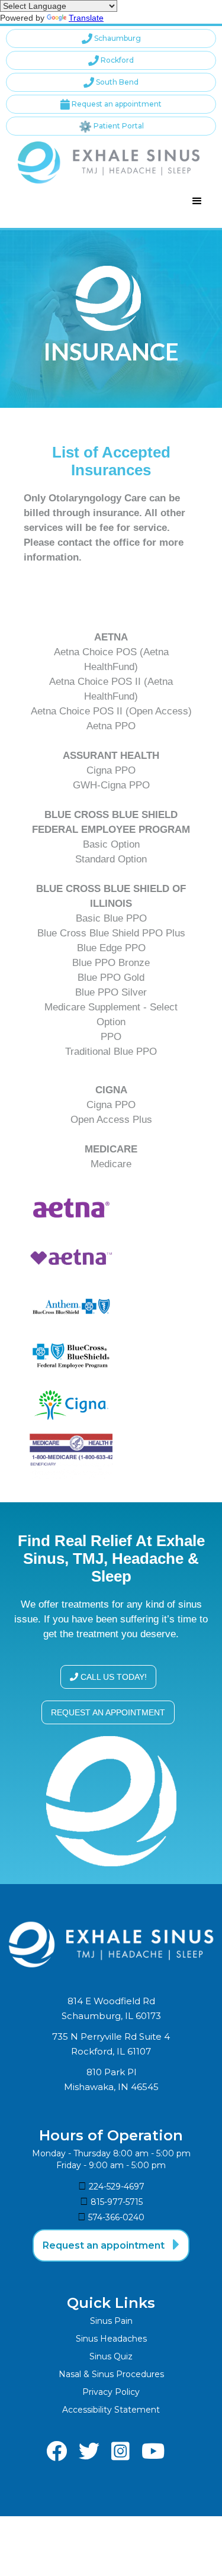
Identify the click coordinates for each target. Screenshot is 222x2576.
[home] (106, 162)
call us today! (108, 1677)
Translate (86, 18)
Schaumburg (111, 38)
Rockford (111, 60)
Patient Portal (111, 126)
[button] (197, 201)
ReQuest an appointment (108, 1712)
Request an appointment (111, 104)
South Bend (111, 82)
